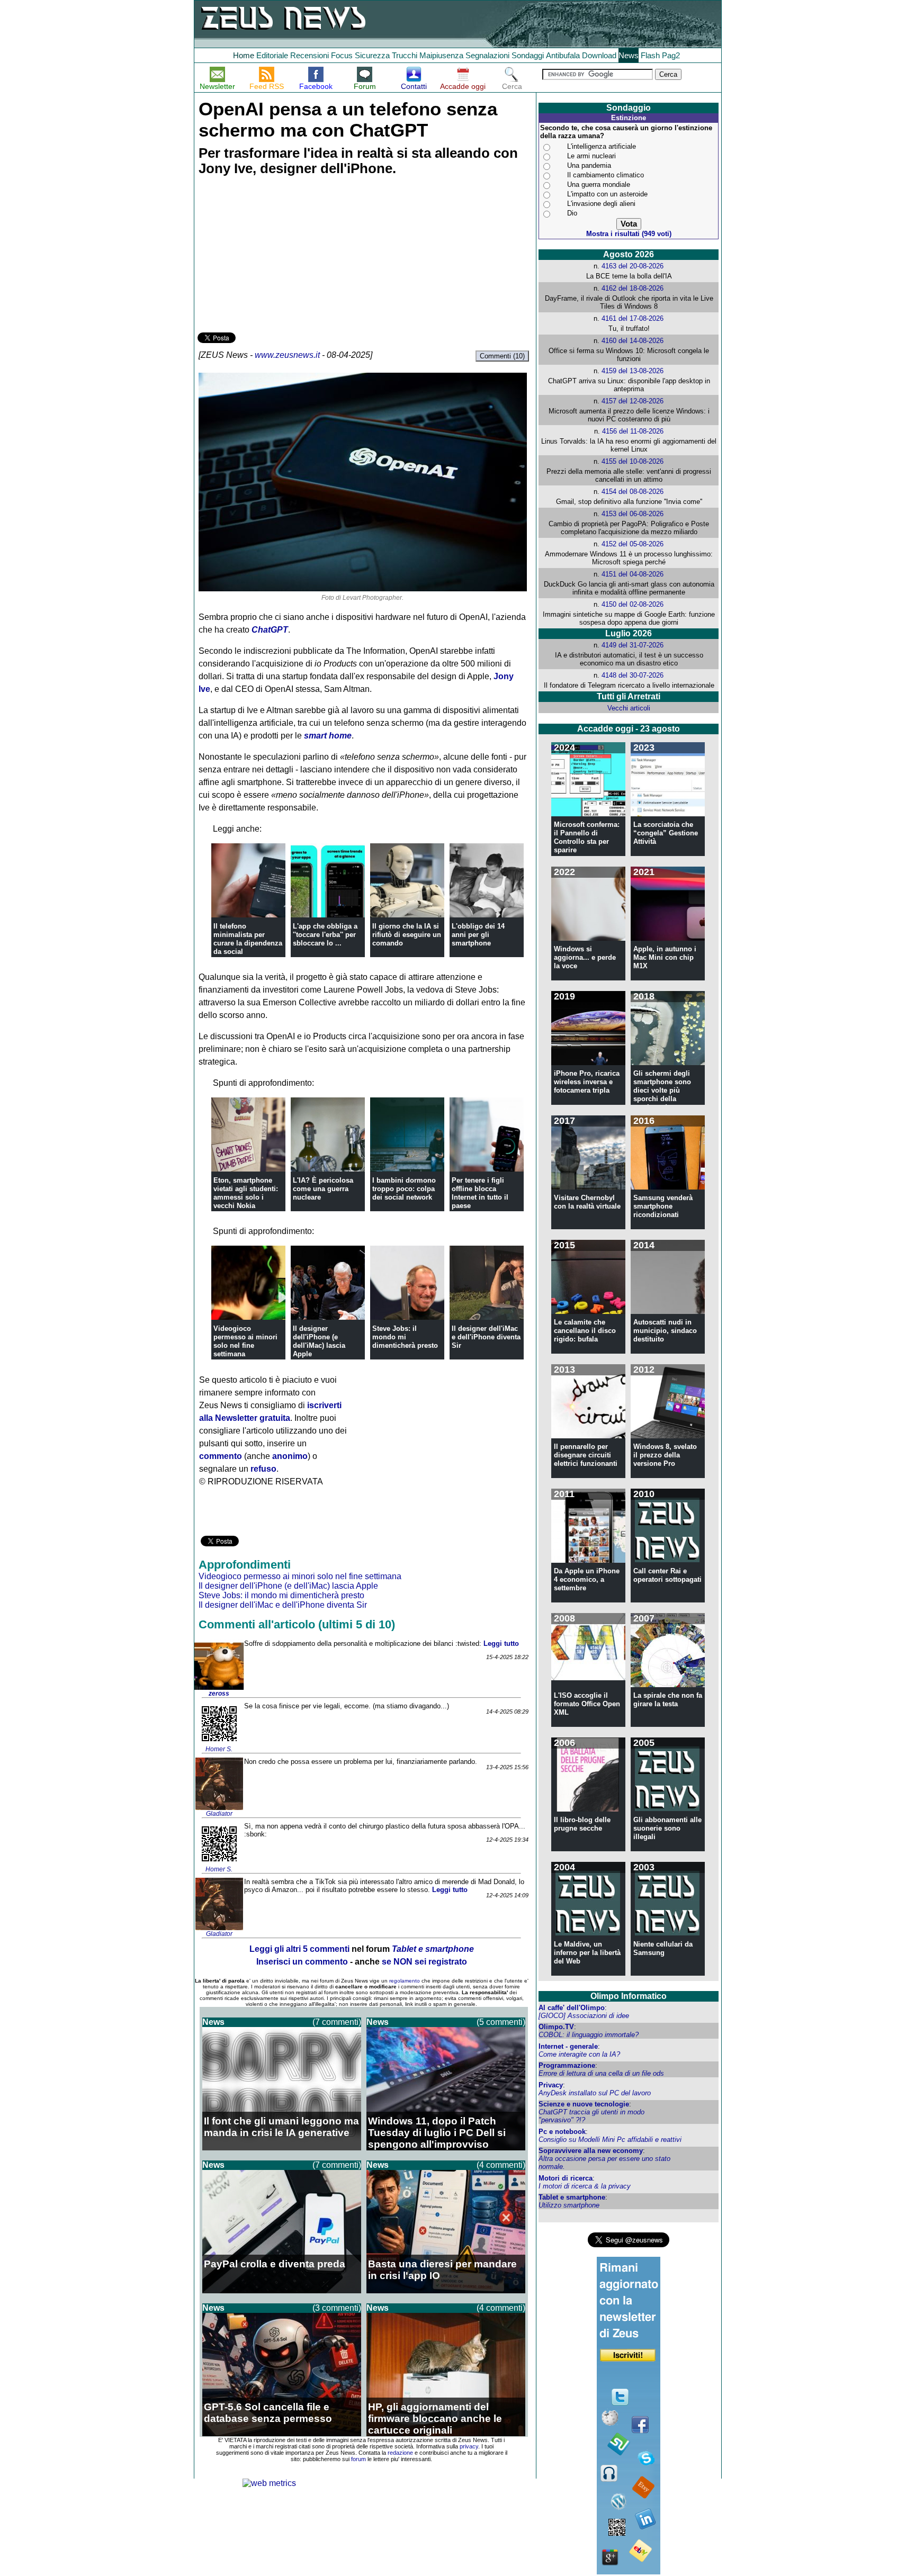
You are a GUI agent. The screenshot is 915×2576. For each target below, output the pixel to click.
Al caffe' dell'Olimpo (572, 2008)
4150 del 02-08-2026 (633, 604)
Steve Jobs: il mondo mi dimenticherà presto (405, 1337)
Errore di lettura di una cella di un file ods (601, 2073)
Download (599, 55)
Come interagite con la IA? (579, 2054)
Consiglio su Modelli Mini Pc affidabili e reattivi (610, 2140)
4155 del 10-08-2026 (633, 461)
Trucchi (405, 55)
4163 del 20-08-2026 (633, 266)
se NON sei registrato (424, 1962)
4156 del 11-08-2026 (633, 431)
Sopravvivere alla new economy (591, 2151)
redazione (400, 2453)
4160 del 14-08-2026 (633, 341)
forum (358, 2459)
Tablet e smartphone (572, 2197)
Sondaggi (528, 55)
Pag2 (671, 55)
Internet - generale (568, 2046)
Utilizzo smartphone (569, 2205)
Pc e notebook (562, 2132)
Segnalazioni (487, 55)
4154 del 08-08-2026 (633, 492)
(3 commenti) (337, 2308)
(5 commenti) (501, 2022)
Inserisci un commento (302, 1962)
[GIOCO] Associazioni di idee (584, 2016)
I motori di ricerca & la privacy (585, 2186)
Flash (650, 55)
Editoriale (272, 55)
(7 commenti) (337, 2022)
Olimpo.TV (556, 2027)
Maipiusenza (441, 55)
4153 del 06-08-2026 (633, 514)
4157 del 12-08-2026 (633, 401)
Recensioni (310, 55)
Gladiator (219, 1814)
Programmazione (567, 2065)
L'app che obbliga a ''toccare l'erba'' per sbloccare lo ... (325, 935)
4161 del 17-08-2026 (633, 318)
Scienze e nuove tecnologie (584, 2104)
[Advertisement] (277, 256)
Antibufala (563, 55)
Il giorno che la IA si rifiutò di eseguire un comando (407, 935)
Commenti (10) (502, 356)
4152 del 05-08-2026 (633, 544)
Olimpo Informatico (629, 1996)
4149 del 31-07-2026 (633, 645)
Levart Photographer (372, 598)
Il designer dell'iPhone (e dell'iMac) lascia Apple (319, 1341)
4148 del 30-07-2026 (633, 675)
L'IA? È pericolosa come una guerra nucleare (323, 1189)
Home (244, 55)
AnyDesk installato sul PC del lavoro (595, 2093)
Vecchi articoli (629, 708)
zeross (219, 1694)
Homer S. (219, 1749)
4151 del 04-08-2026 (633, 574)
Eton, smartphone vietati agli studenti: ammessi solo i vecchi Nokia (246, 1193)
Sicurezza (372, 55)
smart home (328, 736)
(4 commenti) (501, 2165)
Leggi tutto (501, 1643)
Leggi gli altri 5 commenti (299, 1949)
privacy (469, 2446)
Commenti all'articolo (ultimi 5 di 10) (297, 1624)
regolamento (405, 1981)
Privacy (551, 2085)
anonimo (290, 1456)
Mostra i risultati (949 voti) (629, 234)
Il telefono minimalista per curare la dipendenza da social (248, 939)
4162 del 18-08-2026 (633, 288)
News (629, 55)
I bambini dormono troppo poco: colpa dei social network (404, 1189)
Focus (342, 55)
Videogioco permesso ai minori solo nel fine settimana (245, 1341)
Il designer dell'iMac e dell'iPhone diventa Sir (486, 1337)
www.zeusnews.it (287, 355)
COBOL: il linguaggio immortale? (589, 2035)
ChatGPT (270, 630)
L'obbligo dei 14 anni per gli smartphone (478, 935)
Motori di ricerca (566, 2178)
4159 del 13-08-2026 (633, 371)
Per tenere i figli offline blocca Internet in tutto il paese (480, 1193)
